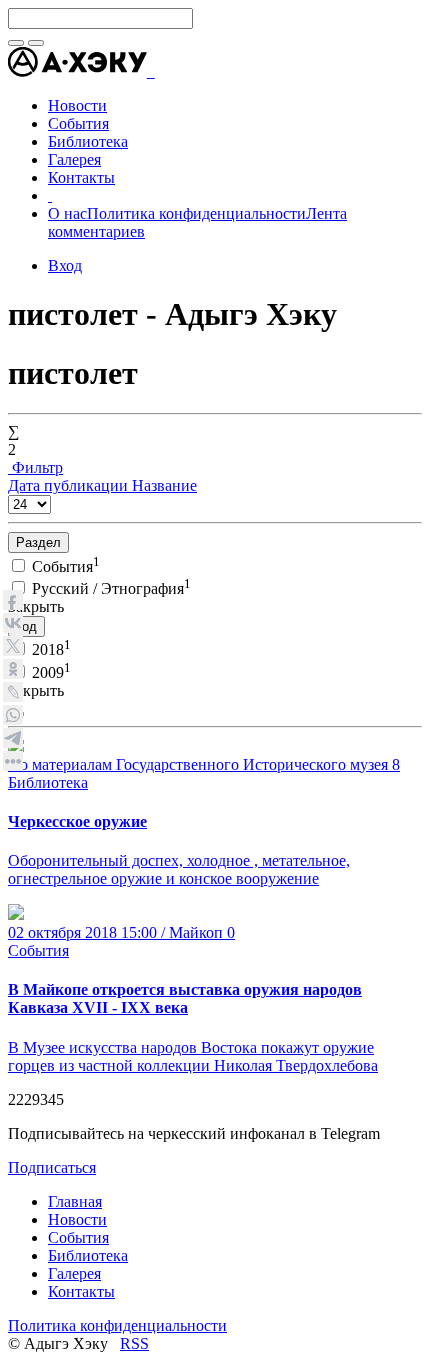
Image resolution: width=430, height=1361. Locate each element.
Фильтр (35, 467)
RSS (134, 1343)
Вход (65, 265)
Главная (75, 1201)
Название (164, 485)
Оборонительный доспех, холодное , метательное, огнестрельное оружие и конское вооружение (179, 869)
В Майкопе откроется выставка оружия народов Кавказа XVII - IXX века (185, 998)
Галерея (74, 1273)
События (38, 950)
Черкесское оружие (77, 821)
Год (26, 626)
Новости (77, 1219)
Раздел (38, 542)
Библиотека (48, 782)
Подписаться (52, 1167)
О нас (67, 213)
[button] (153, 71)
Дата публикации (70, 485)
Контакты (81, 1291)
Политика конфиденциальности (196, 213)
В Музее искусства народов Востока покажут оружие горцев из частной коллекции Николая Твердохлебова (193, 1056)
